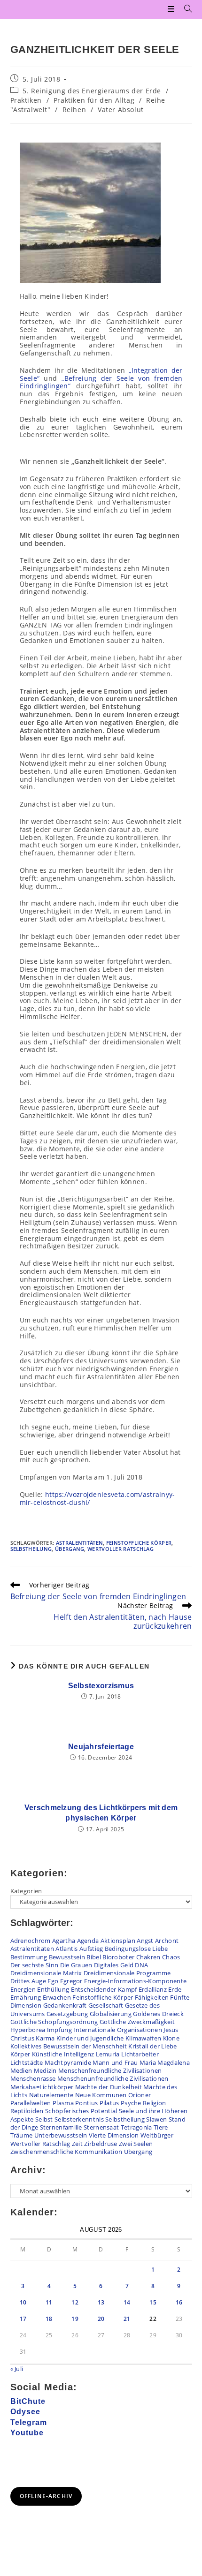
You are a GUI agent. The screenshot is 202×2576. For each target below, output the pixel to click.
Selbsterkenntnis (79, 2119)
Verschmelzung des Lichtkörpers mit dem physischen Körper (101, 1813)
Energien (23, 1989)
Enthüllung (53, 1989)
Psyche (131, 2103)
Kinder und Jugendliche (90, 2038)
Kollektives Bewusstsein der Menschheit (69, 2046)
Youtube (27, 2433)
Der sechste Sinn (35, 1965)
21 (127, 2319)
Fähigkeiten (152, 1997)
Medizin (45, 2070)
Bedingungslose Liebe (136, 1949)
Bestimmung (29, 1957)
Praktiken (26, 100)
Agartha (64, 1941)
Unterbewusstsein (61, 2135)
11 (49, 2302)
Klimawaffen (143, 2038)
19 (75, 2319)
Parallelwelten (31, 2103)
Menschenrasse (33, 2078)
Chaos (171, 1957)
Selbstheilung (31, 1549)
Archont (167, 1941)
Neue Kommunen (101, 2095)
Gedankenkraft (65, 2005)
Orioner (140, 2095)
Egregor (71, 1981)
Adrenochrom (31, 1941)
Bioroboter (118, 1957)
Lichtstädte (27, 2062)
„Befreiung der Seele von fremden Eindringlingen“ (101, 382)
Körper (20, 2054)
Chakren (148, 1957)
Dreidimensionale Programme (127, 1973)
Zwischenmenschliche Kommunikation (66, 2152)
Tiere (161, 2127)
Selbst (44, 2119)
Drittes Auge (28, 1981)
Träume (22, 2135)
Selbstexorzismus (101, 1686)
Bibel (94, 1957)
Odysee (25, 2412)
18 (49, 2319)
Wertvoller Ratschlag (120, 1549)
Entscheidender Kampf (104, 1989)
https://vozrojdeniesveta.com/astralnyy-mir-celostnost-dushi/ (97, 1498)
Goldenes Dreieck (158, 2014)
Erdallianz (153, 1989)
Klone (171, 2038)
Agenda (88, 1941)
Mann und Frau (115, 2062)
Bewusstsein (67, 1957)
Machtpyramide (68, 2062)
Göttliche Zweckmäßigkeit (137, 2022)
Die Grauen (76, 1965)
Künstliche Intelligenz (63, 2054)
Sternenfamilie (61, 2127)
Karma (45, 2038)
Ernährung (26, 1997)
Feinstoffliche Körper (139, 1543)
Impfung (59, 2030)
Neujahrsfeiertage (101, 1747)
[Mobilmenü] (172, 9)
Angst (145, 1941)
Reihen (74, 110)
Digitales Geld (114, 1965)
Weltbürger (157, 2135)
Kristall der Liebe (152, 2046)
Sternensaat (101, 2127)
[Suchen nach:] (185, 9)
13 (101, 2302)
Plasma (63, 2103)
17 (23, 2319)
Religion (154, 2103)
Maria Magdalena (165, 2062)
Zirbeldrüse (101, 2144)
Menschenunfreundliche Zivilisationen (113, 2078)
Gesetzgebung (67, 2014)
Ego (53, 1981)
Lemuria (108, 2054)
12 (75, 2302)
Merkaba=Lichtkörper (42, 2087)
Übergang (70, 1549)
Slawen (156, 2119)
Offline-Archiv (46, 2496)
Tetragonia (136, 2127)
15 (153, 2302)
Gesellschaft (106, 2005)
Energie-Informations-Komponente (135, 1981)
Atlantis (66, 1949)
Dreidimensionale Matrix (46, 1973)
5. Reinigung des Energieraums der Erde (92, 91)
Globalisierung (111, 2014)
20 (101, 2319)
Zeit (77, 2144)
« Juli (17, 2369)
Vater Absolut (121, 110)
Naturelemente (51, 2095)
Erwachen (57, 1997)
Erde (175, 1989)
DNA (141, 1965)
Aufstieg (91, 1949)
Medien (21, 2070)
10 (23, 2302)
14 (127, 2302)
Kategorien (26, 1891)
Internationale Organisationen (118, 2030)
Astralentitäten (80, 1543)
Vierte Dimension (114, 2135)
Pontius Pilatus (97, 2103)
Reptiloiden (27, 2111)
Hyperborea (28, 2030)
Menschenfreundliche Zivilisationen (110, 2070)
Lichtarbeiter (140, 2054)
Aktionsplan (118, 1941)
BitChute (28, 2401)
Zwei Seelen (136, 2144)
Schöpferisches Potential (81, 2111)
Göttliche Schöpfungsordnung (54, 2022)
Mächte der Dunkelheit (109, 2087)
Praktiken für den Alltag (94, 100)
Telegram (29, 2422)
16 (179, 2302)
